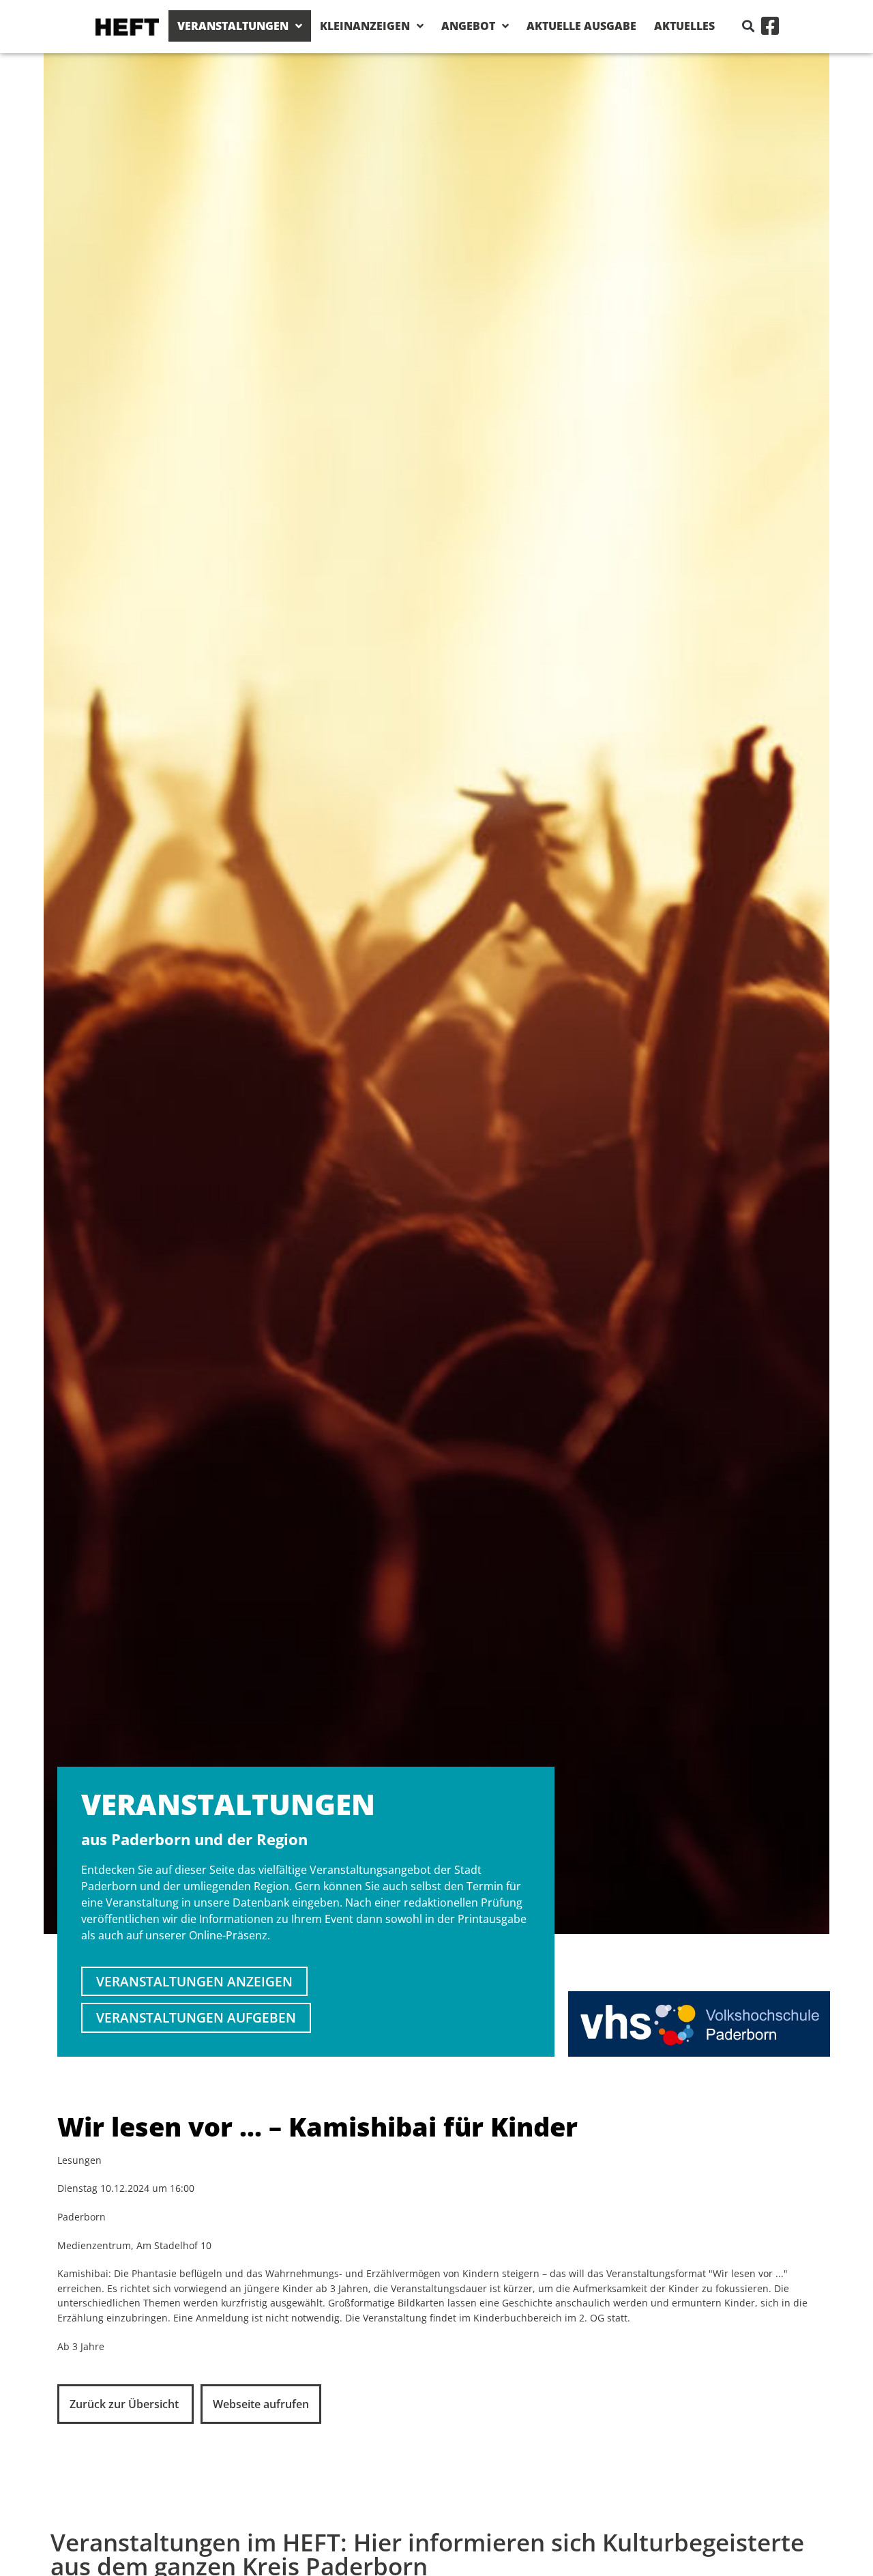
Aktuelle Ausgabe (581, 26)
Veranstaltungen (233, 26)
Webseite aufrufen (261, 2404)
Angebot (468, 26)
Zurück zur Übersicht (125, 2404)
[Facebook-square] (770, 26)
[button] (749, 26)
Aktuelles (684, 26)
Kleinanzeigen (365, 26)
